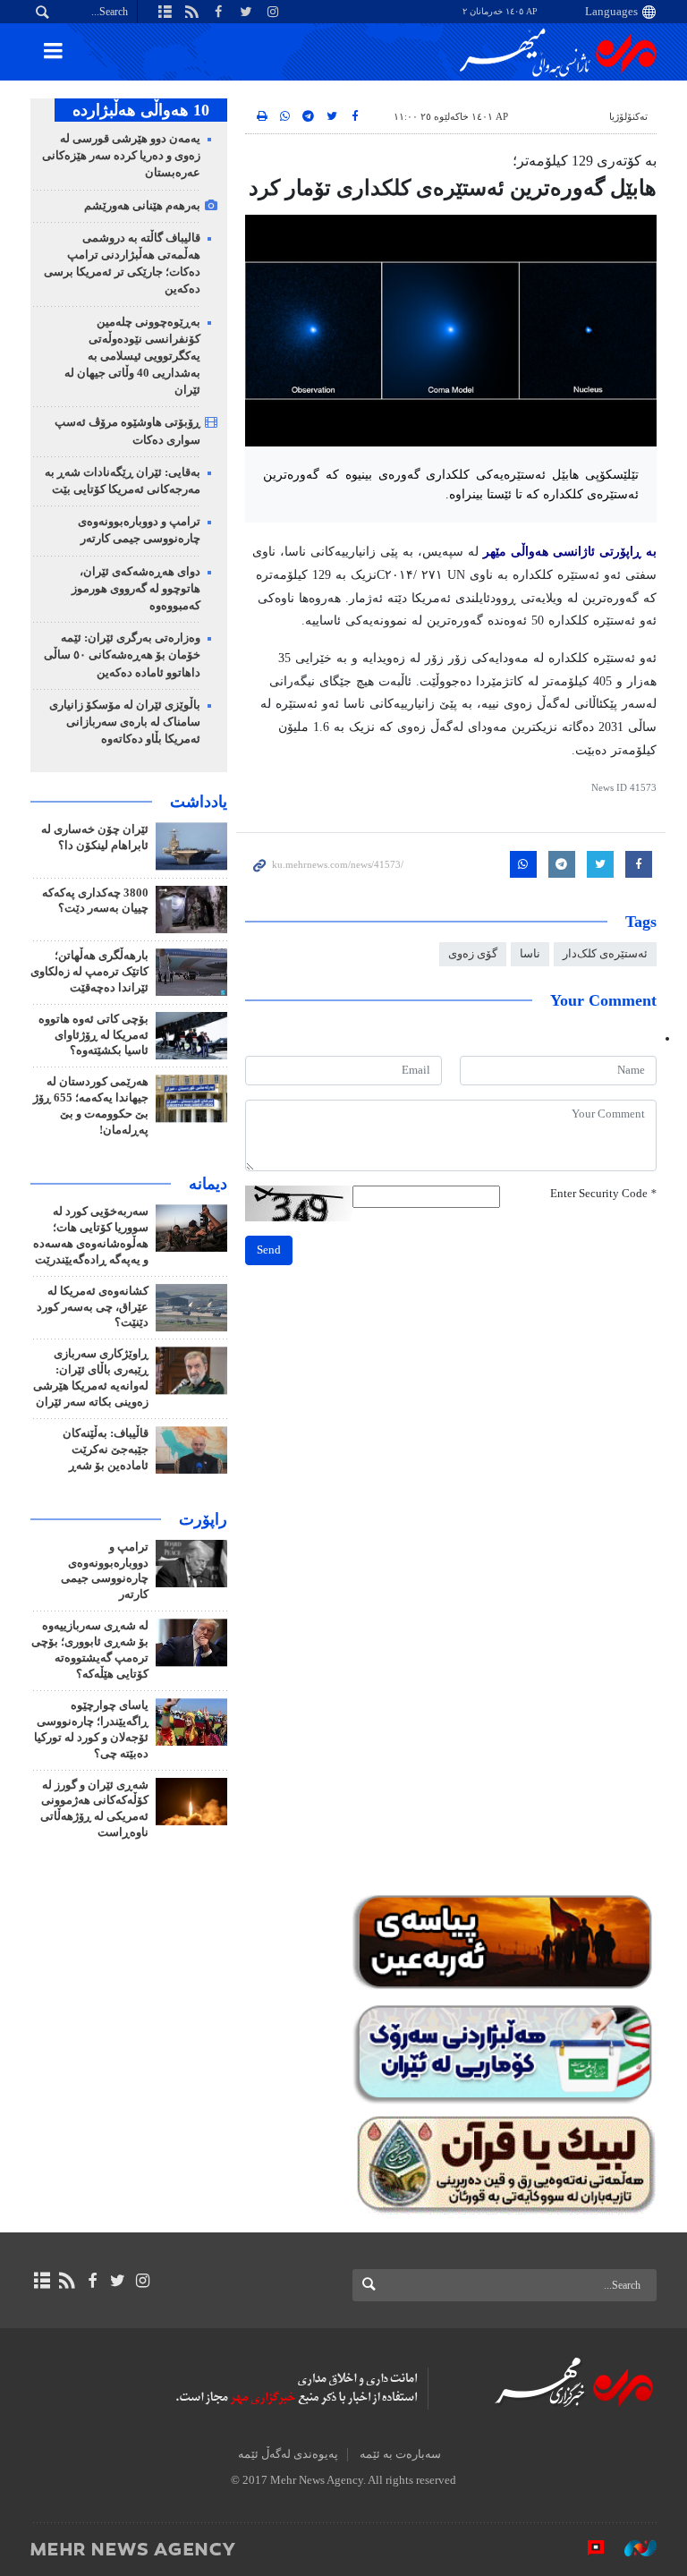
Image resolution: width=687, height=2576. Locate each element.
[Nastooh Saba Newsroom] (632, 2548)
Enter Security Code (603, 1194)
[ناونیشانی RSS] (67, 2281)
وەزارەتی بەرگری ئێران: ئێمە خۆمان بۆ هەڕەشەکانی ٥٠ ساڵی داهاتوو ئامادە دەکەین (122, 655)
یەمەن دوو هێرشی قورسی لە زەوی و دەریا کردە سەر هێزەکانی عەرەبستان (121, 156)
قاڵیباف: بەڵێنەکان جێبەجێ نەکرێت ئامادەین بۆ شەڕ (106, 1450)
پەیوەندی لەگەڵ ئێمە (288, 2454)
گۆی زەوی (473, 954)
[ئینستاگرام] (143, 2281)
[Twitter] (118, 2281)
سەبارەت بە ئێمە (400, 2454)
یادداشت (199, 802)
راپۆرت (203, 1519)
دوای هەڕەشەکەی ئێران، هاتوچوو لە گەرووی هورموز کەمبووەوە (136, 589)
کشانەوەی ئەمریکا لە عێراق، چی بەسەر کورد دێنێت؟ (93, 1307)
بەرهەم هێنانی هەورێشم (142, 206)
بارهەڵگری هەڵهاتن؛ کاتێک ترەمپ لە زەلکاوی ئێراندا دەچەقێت (89, 972)
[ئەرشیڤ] (42, 2281)
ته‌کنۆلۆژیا (628, 116)
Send (269, 1250)
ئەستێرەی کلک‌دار (605, 954)
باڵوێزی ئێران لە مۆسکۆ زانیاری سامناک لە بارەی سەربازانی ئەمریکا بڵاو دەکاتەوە (125, 722)
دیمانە (208, 1184)
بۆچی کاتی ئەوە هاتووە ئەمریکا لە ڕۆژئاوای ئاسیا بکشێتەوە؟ (93, 1035)
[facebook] (92, 2281)
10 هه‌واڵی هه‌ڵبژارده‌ (141, 110)
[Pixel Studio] (587, 2548)
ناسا (530, 954)
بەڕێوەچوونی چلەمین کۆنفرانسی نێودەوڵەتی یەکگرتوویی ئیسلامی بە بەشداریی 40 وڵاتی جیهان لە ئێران (132, 357)
